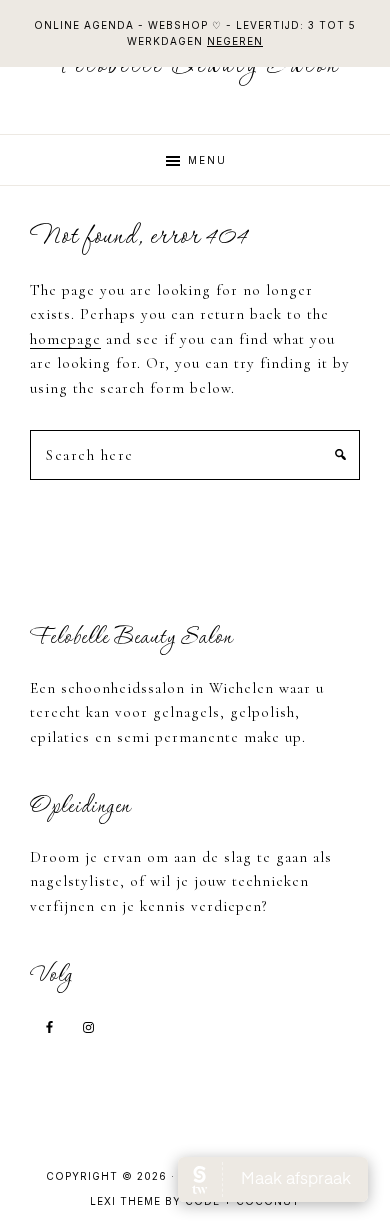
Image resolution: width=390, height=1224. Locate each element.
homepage (65, 339)
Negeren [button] (235, 41)
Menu (207, 160)
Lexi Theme (125, 1201)
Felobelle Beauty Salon (195, 66)
